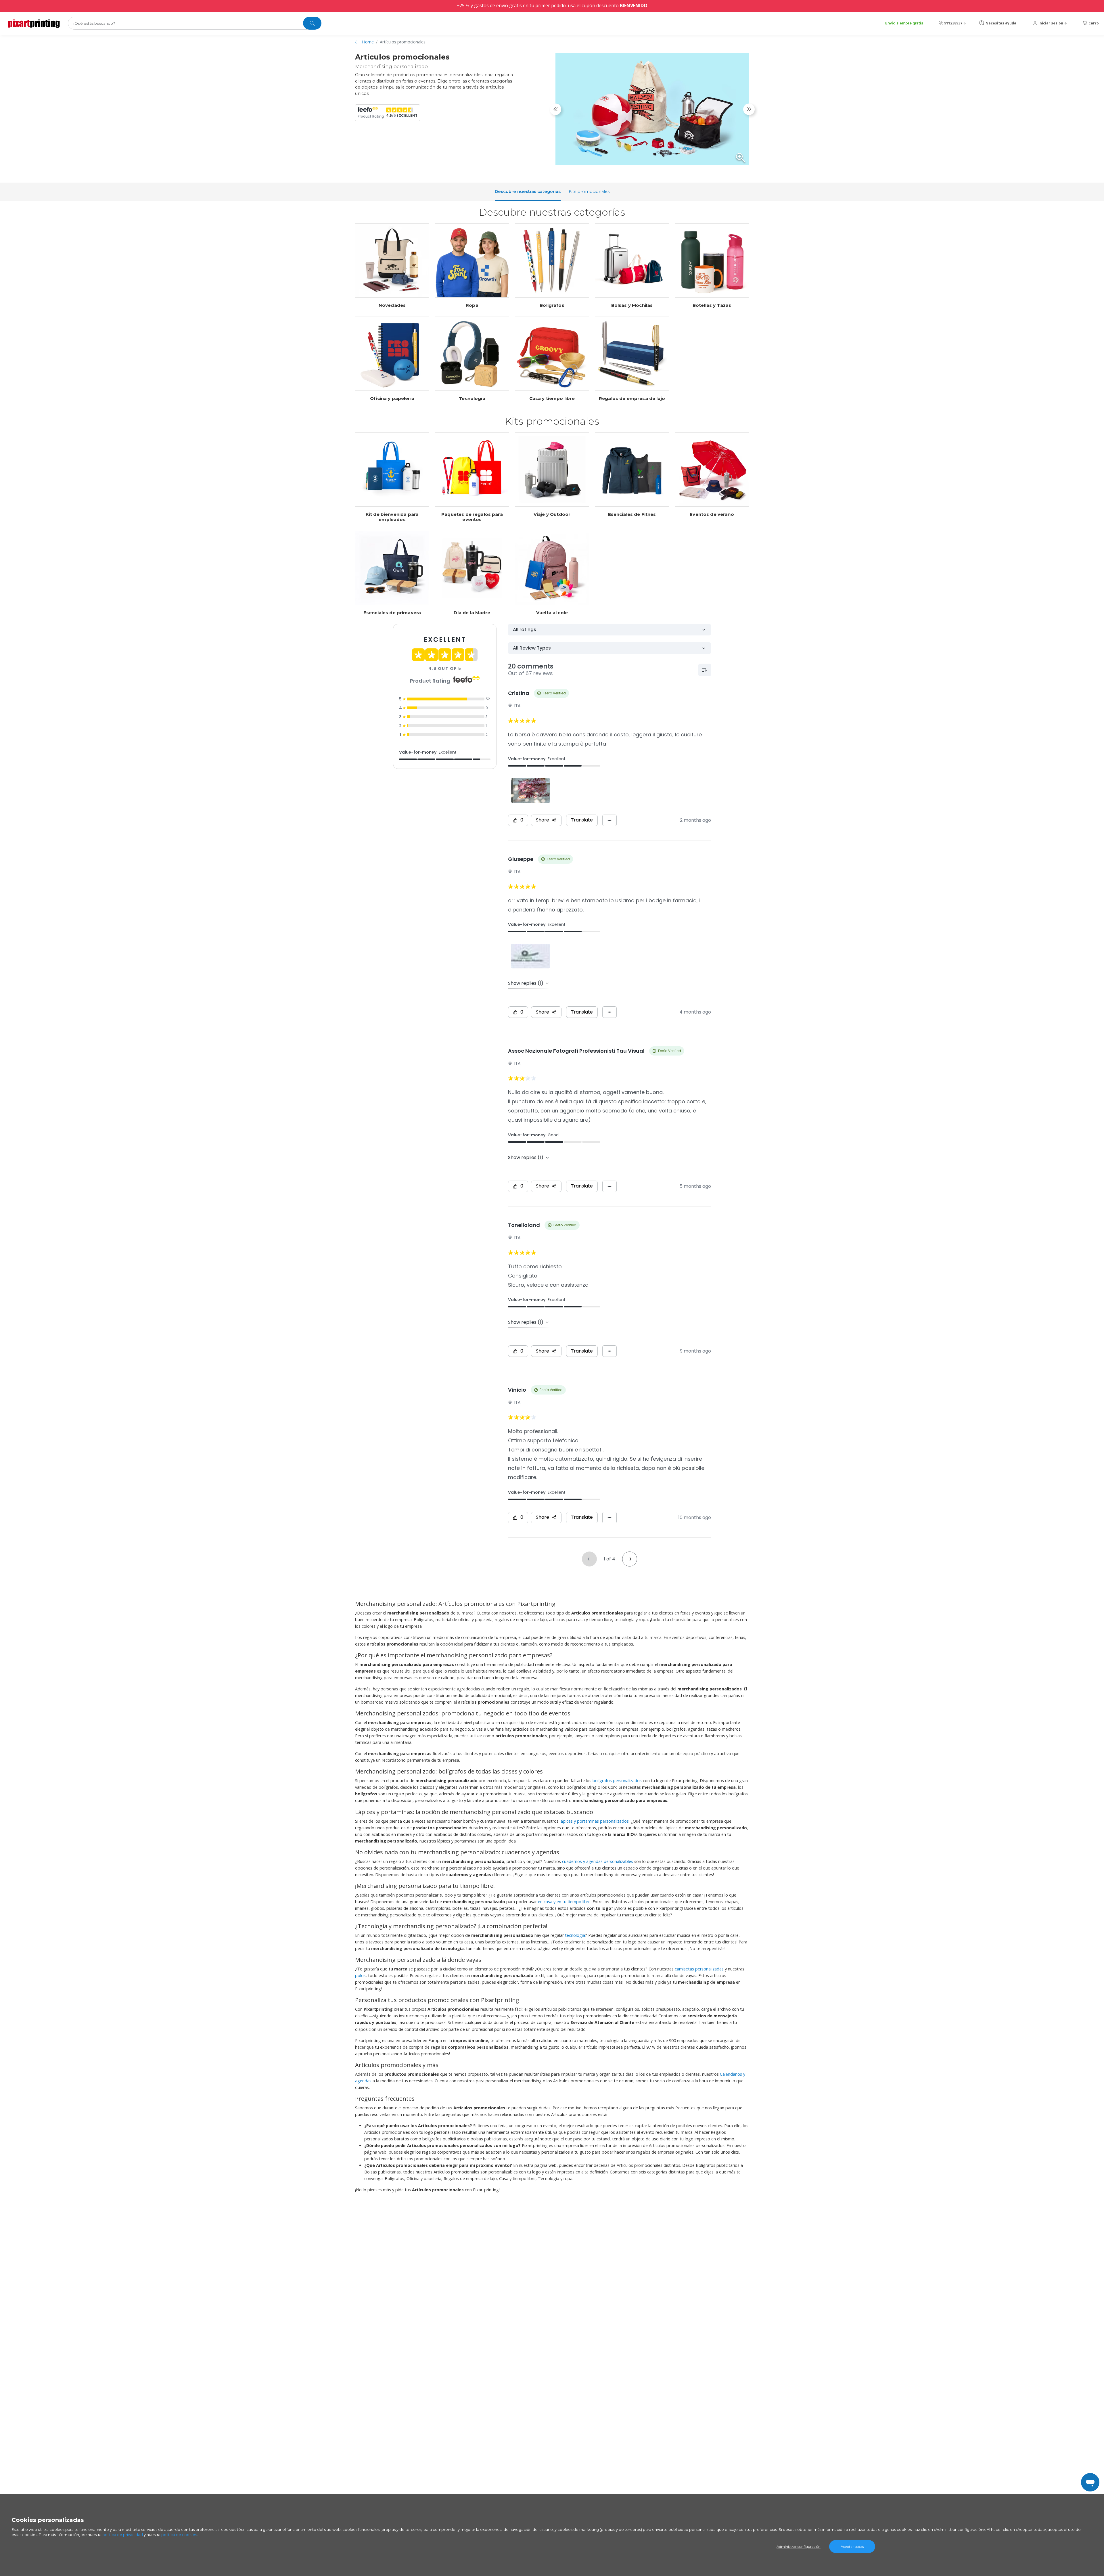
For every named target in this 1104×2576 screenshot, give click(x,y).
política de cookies (179, 2535)
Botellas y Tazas (712, 305)
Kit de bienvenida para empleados (392, 517)
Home (368, 42)
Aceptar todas (852, 2547)
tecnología (575, 1935)
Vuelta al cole (552, 613)
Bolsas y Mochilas (632, 305)
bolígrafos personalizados (617, 1781)
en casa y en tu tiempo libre (564, 1902)
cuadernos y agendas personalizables (598, 1861)
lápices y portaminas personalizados (594, 1821)
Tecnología (472, 399)
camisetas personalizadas (699, 1969)
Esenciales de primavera (392, 613)
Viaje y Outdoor (552, 514)
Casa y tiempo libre (552, 399)
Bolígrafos (552, 305)
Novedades (392, 305)
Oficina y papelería (392, 399)
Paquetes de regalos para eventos (472, 517)
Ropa (472, 305)
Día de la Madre (472, 613)
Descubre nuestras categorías (528, 191)
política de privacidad (123, 2535)
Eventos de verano (712, 514)
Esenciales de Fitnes (632, 514)
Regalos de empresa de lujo (632, 399)
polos (360, 1975)
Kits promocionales (589, 191)
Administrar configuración (799, 2547)
